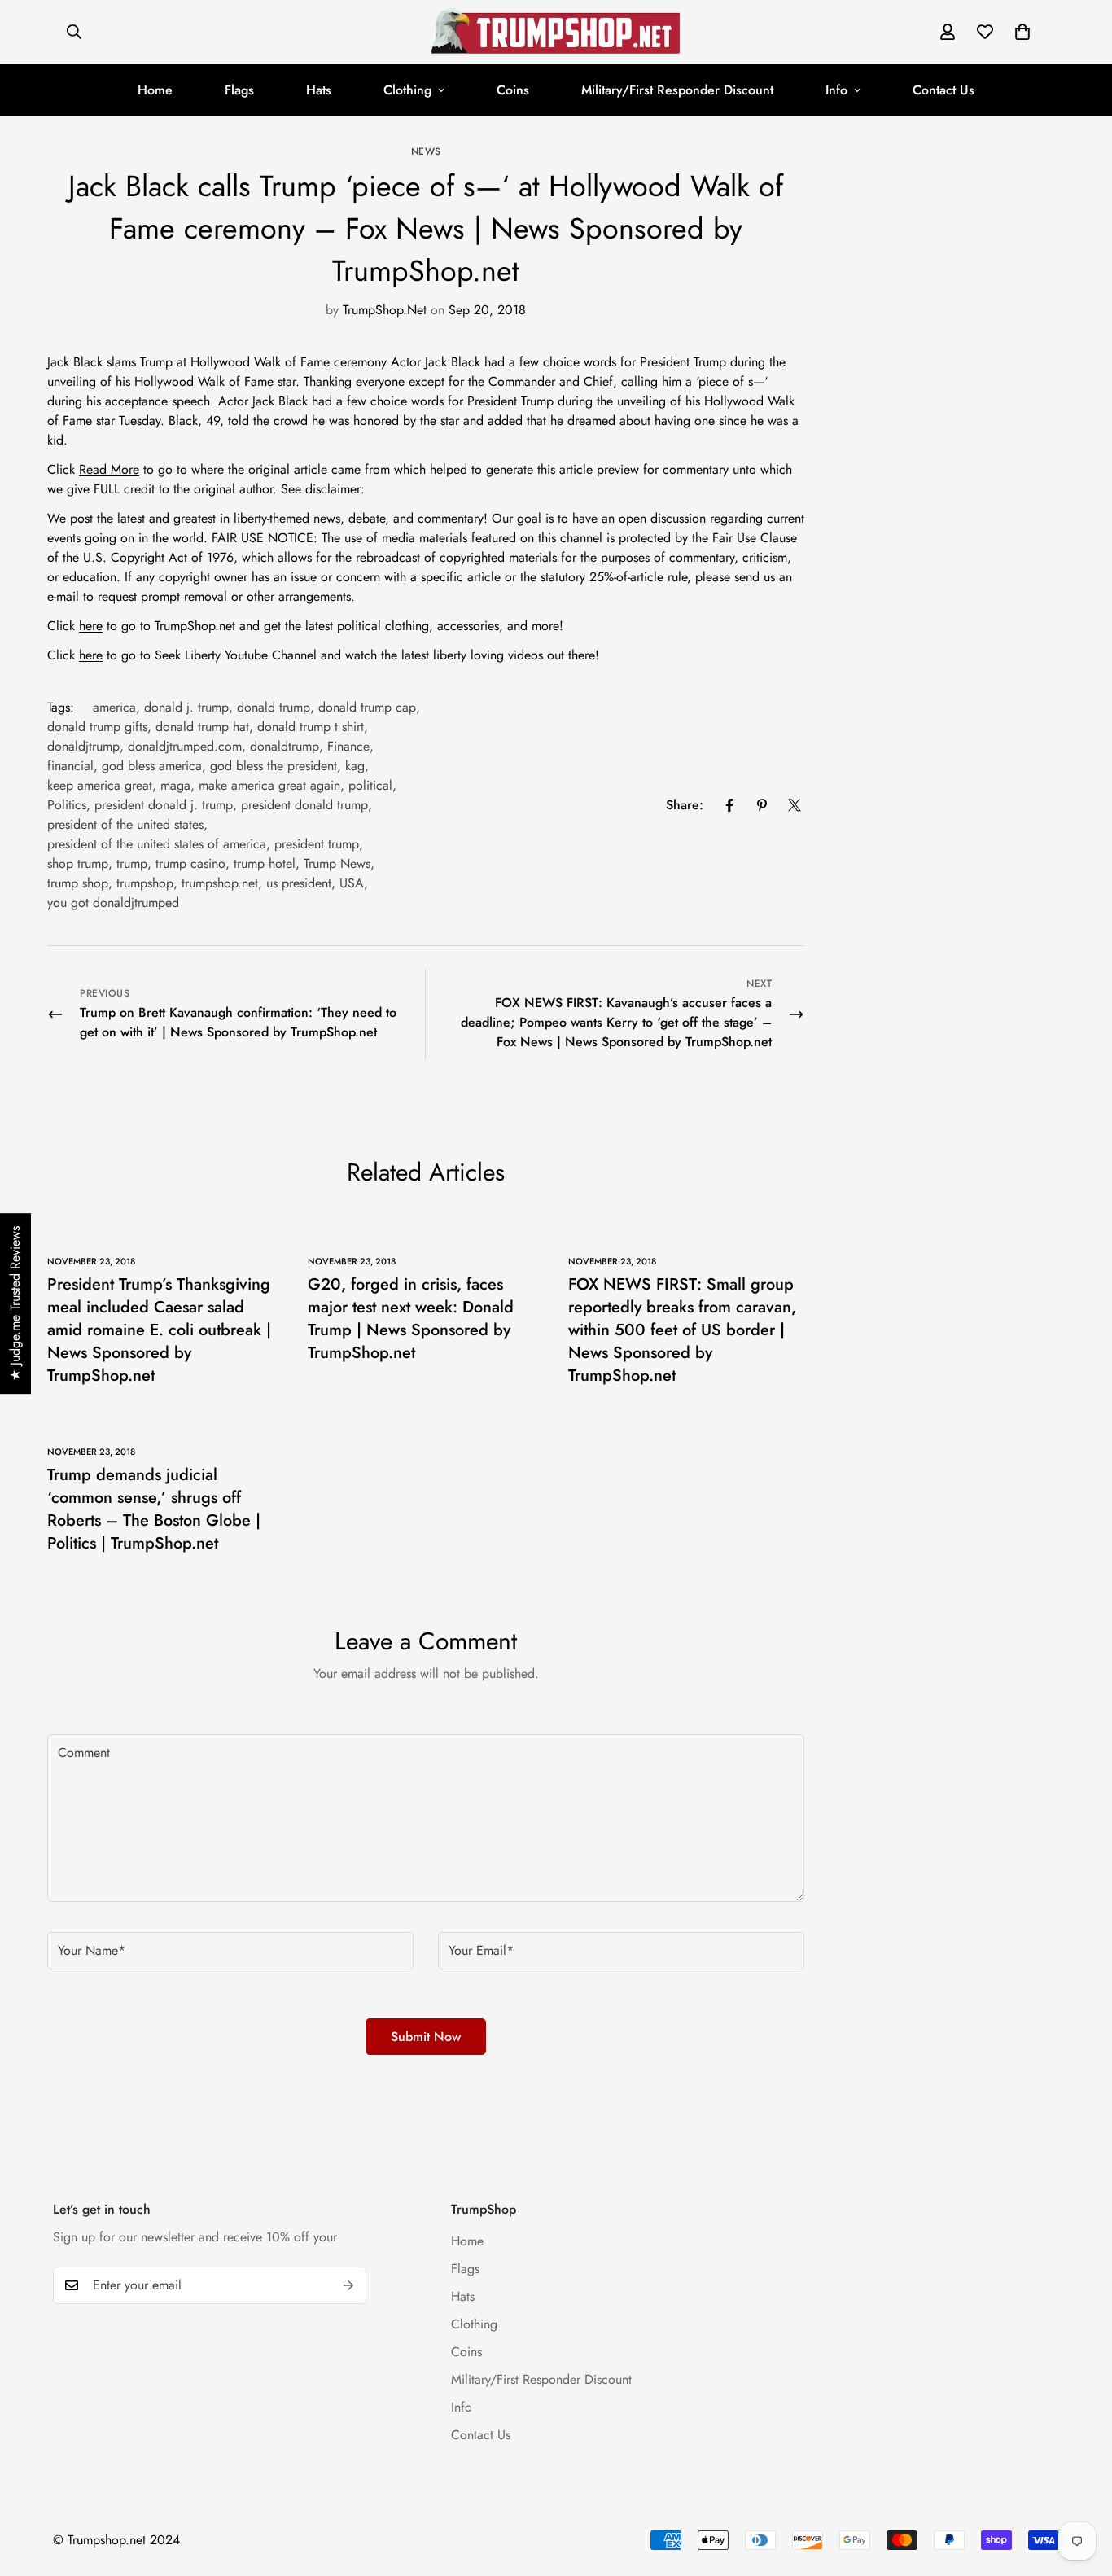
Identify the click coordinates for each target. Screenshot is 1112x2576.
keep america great (100, 785)
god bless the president (274, 766)
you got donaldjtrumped (113, 902)
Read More (109, 469)
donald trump (274, 707)
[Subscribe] (348, 2285)
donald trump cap (367, 707)
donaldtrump (285, 746)
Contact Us (943, 90)
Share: (685, 805)
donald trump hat (202, 727)
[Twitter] (795, 805)
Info (836, 90)
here (91, 626)
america (114, 707)
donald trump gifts (97, 727)
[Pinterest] (762, 805)
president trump (317, 844)
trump (132, 863)
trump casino (190, 863)
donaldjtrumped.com (185, 746)
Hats (319, 90)
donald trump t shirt (311, 727)
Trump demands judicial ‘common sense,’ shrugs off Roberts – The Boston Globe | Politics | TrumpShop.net (154, 1509)
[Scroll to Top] (1080, 2487)
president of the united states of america (157, 844)
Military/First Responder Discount (677, 90)
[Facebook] (729, 805)
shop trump (78, 863)
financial (70, 766)
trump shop (78, 883)
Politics (67, 805)
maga (175, 785)
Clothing (407, 90)
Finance (348, 746)
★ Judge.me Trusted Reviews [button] (15, 1303)
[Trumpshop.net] (556, 32)
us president (299, 883)
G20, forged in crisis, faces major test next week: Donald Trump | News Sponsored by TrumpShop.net (411, 1319)
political (370, 785)
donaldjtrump (83, 746)
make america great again (269, 785)
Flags (239, 90)
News (426, 151)
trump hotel (265, 863)
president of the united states (125, 824)
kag (355, 766)
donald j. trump (186, 707)
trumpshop (145, 883)
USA (352, 883)
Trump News (337, 863)
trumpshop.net (220, 883)
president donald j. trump (164, 805)
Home (155, 90)
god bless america (152, 766)
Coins (513, 90)
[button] (1022, 32)
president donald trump (304, 805)
